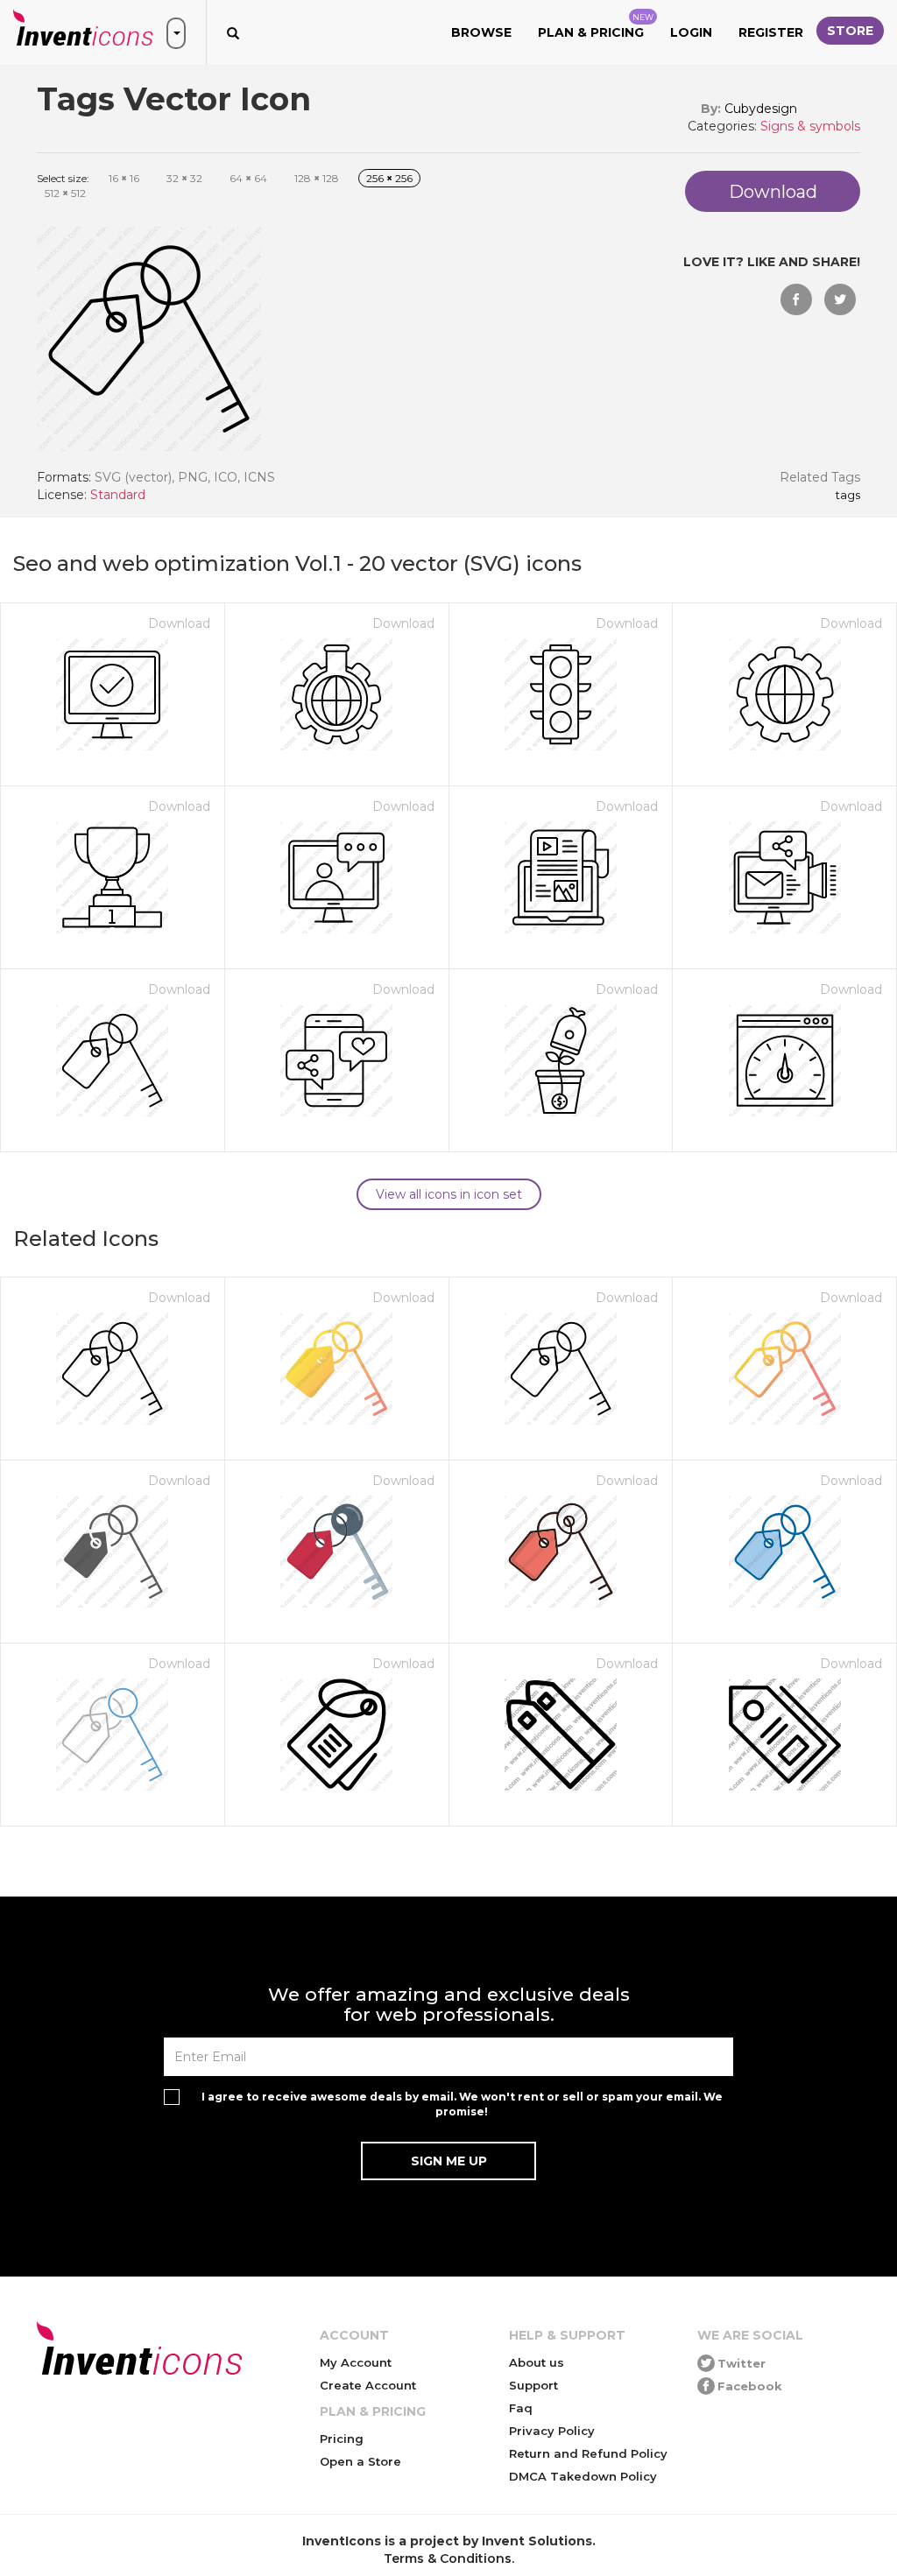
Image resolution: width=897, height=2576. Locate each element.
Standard (118, 495)
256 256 (389, 178)
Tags (848, 496)
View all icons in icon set (449, 1194)
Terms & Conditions (448, 2558)
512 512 (65, 193)
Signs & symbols (810, 126)
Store (850, 31)
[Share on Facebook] (796, 299)
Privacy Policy (552, 2431)
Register (771, 32)
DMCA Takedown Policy (583, 2476)
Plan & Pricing (596, 26)
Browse (481, 32)
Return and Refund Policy (588, 2453)
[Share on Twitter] (840, 299)
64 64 (248, 178)
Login (691, 32)
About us (537, 2362)
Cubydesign (761, 109)
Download (179, 623)
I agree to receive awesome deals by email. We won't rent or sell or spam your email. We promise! (462, 2104)
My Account (356, 2362)
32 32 (184, 178)
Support (533, 2385)
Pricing (342, 2439)
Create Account (368, 2385)
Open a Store (360, 2461)
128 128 (317, 178)
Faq (521, 2408)
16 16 (124, 178)
